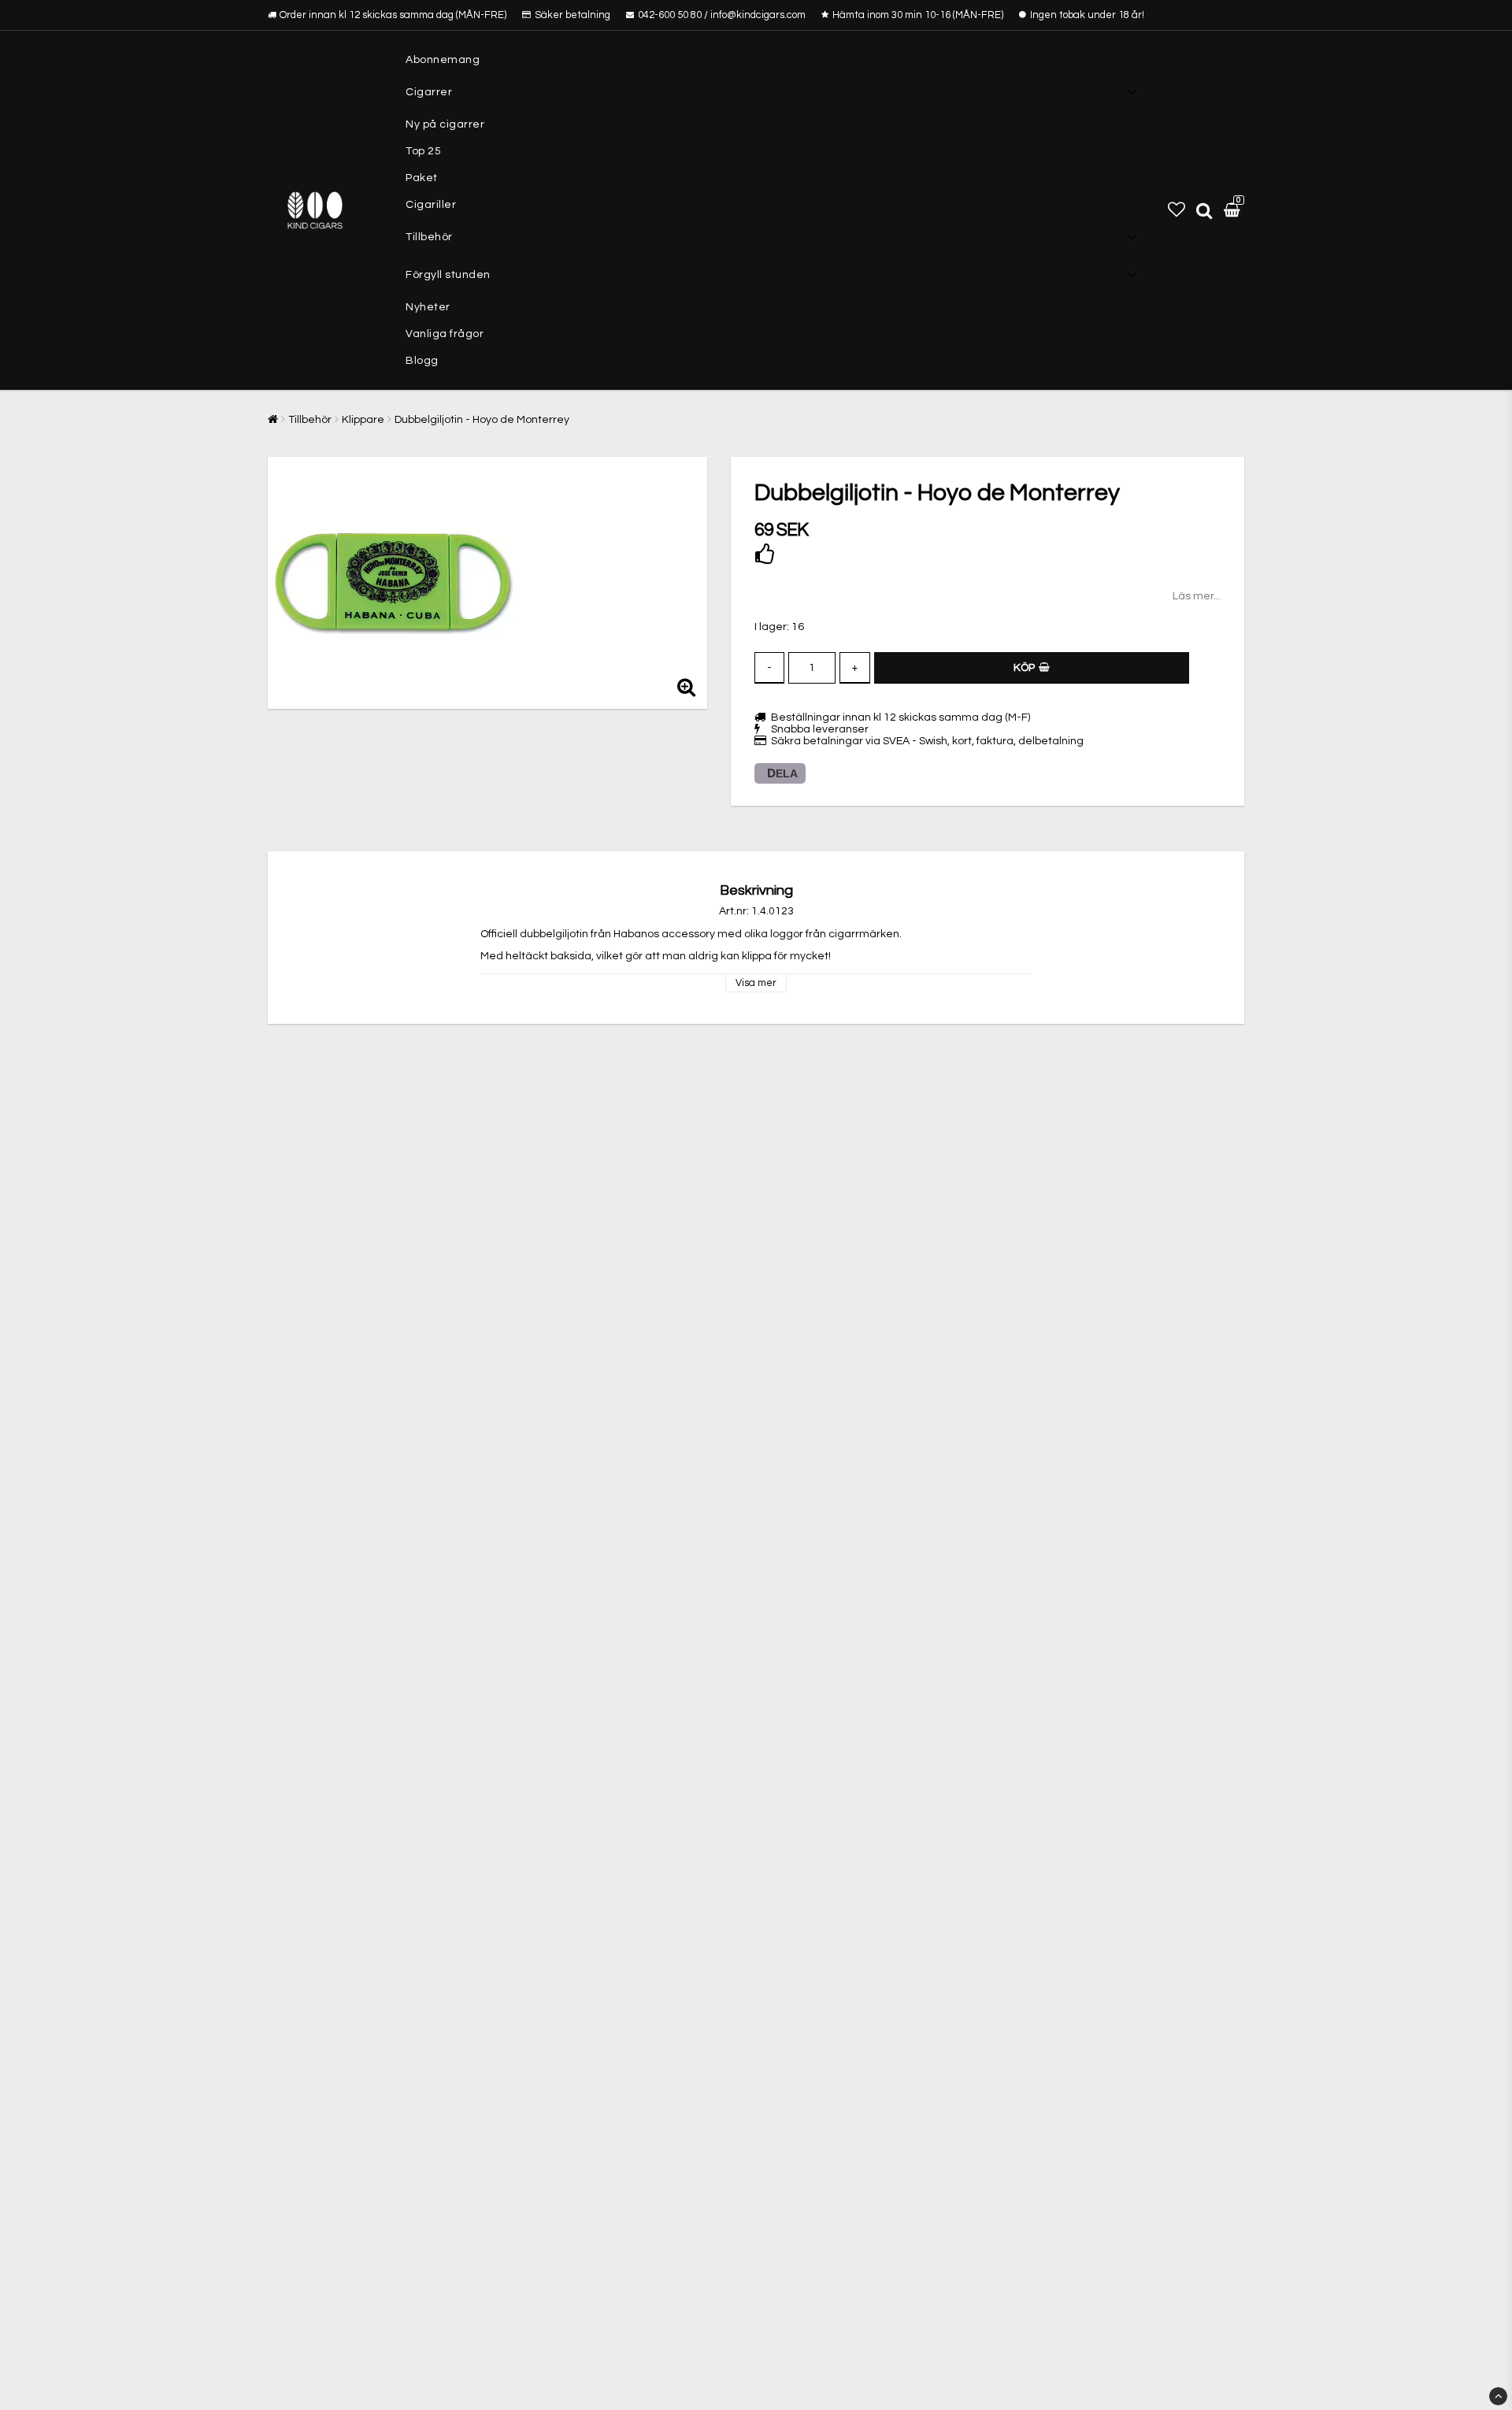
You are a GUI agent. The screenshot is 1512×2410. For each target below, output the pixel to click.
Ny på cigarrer (445, 124)
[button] (1177, 210)
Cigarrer (429, 92)
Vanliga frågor (445, 334)
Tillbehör (429, 237)
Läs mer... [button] (1197, 596)
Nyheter (428, 307)
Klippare (363, 420)
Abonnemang (443, 60)
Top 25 (423, 151)
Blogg (422, 361)
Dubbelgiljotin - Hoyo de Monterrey (482, 420)
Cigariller (431, 205)
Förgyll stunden (448, 275)
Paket (422, 178)
